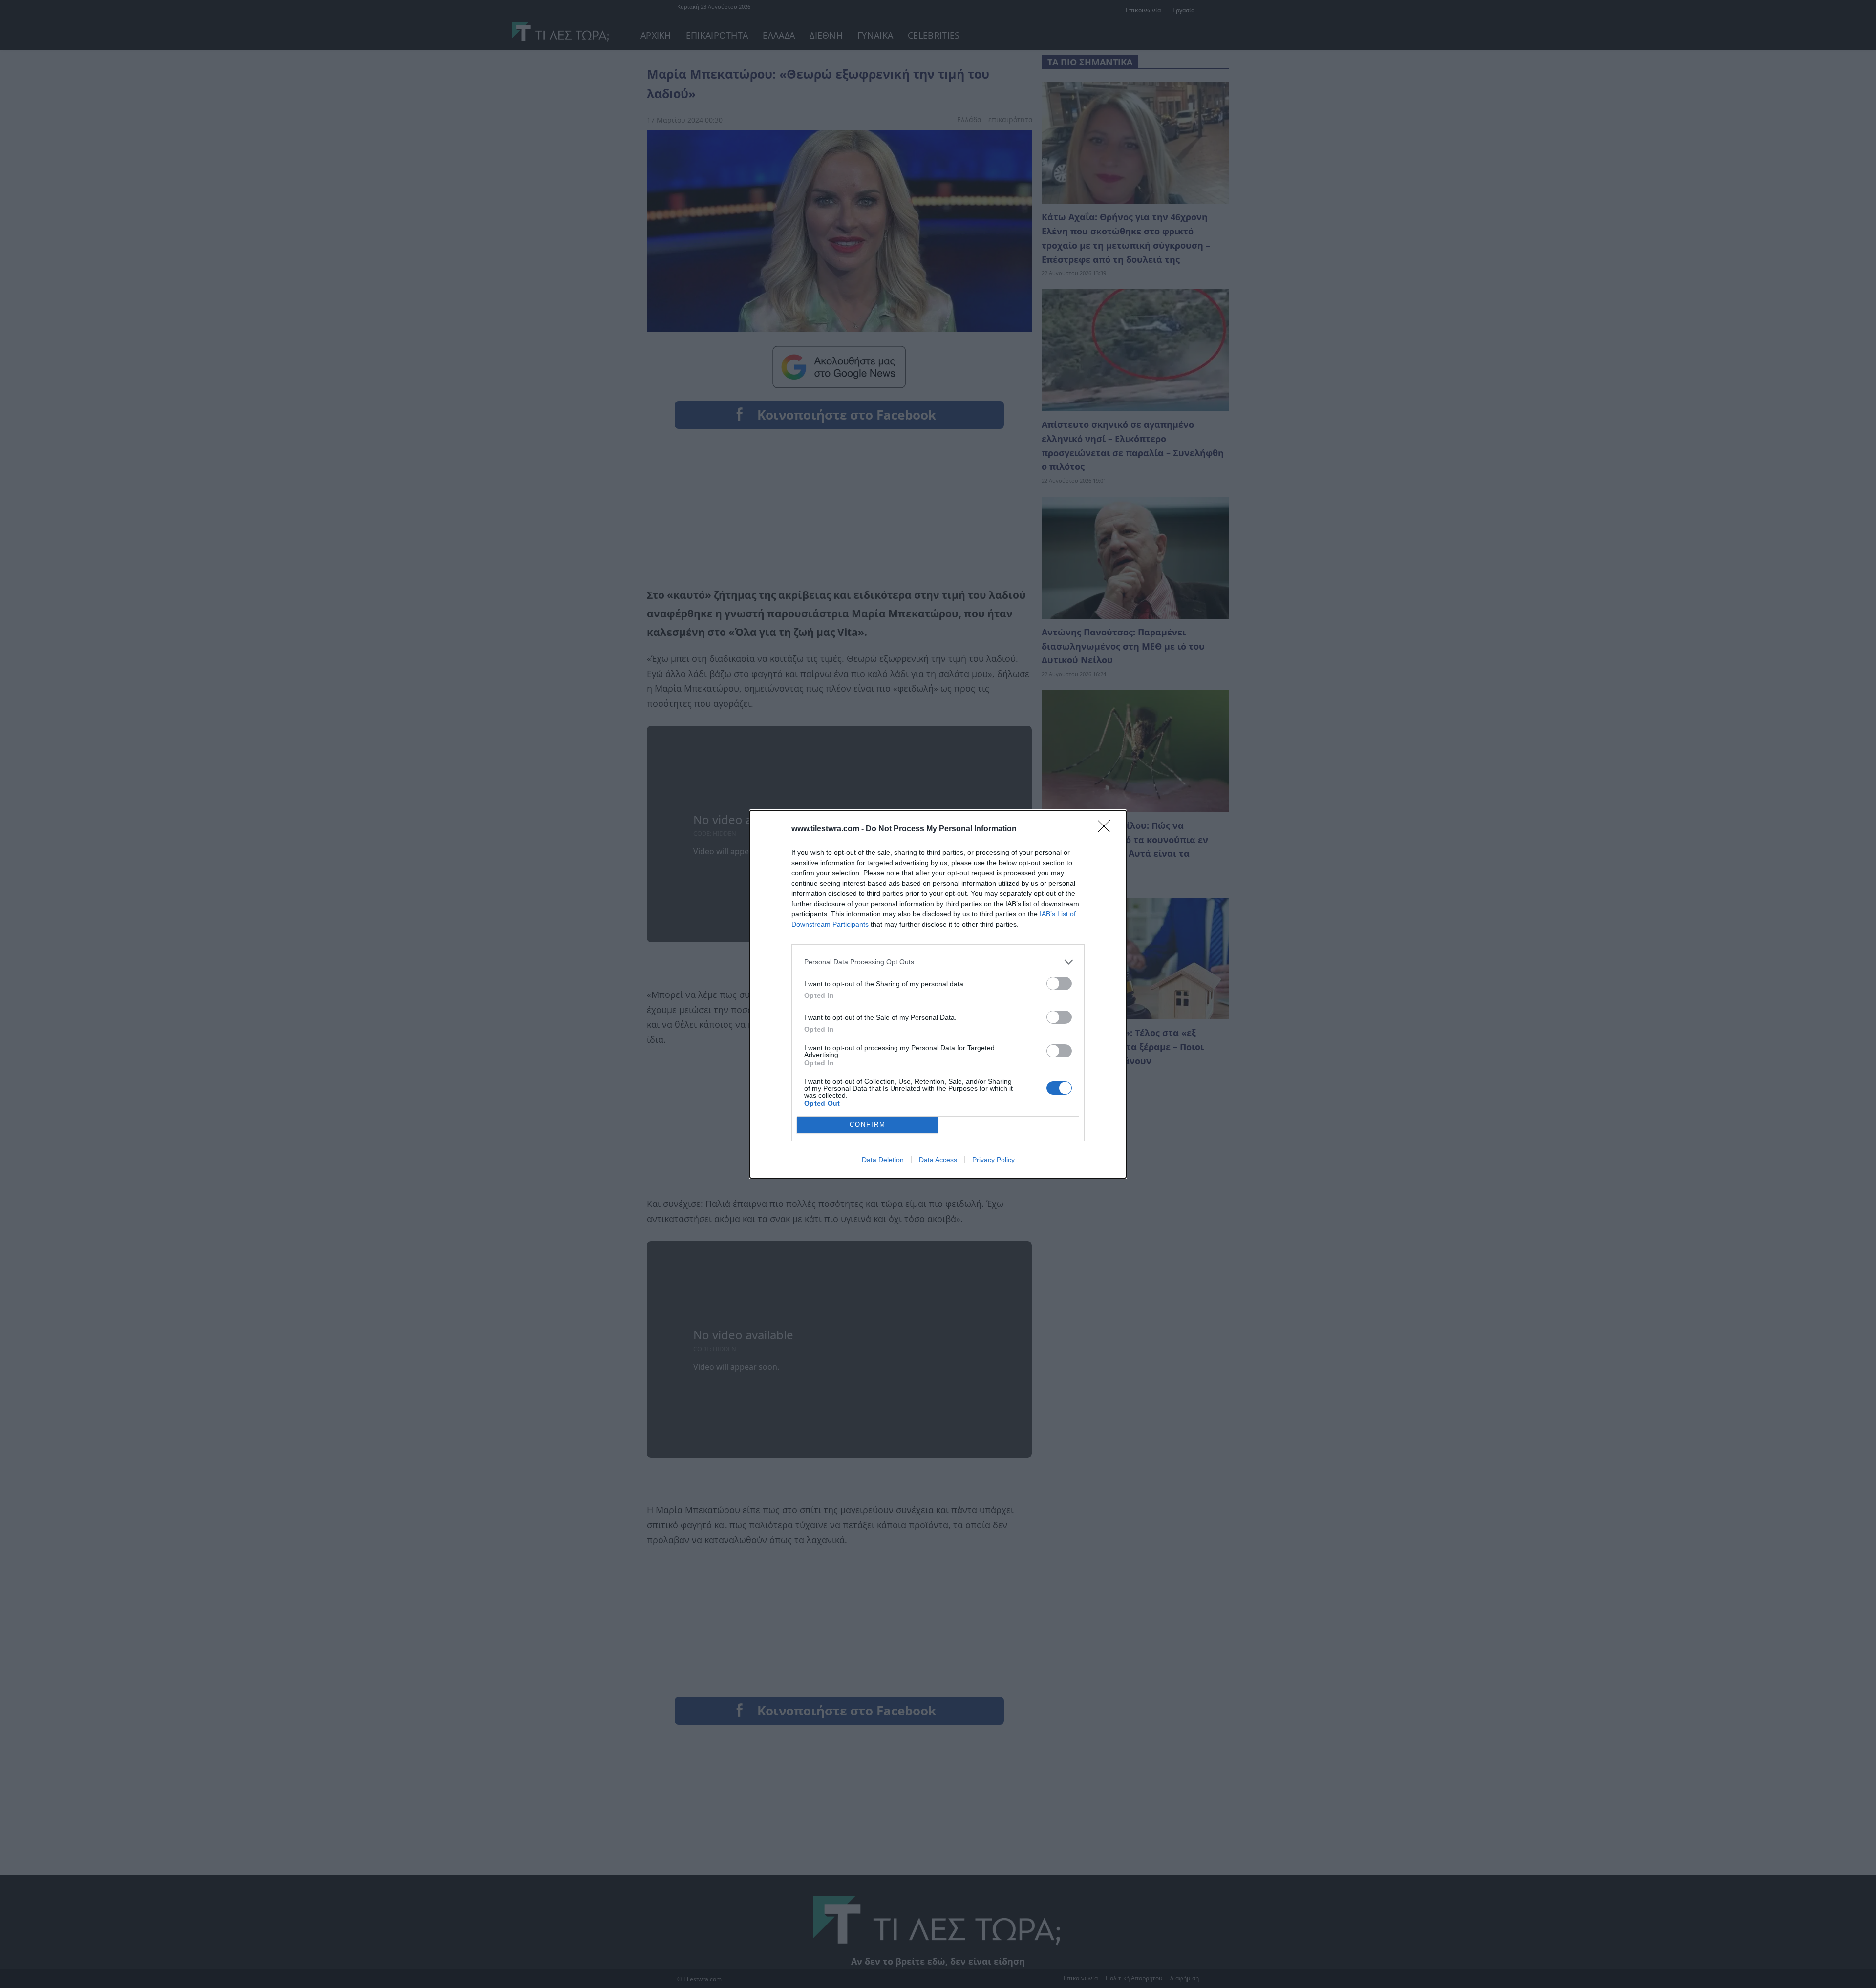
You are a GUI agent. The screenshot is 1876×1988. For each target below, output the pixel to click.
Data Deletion (883, 1160)
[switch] (1059, 983)
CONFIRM (868, 1125)
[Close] (1107, 829)
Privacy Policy (993, 1160)
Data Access (938, 1160)
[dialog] (938, 994)
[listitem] (938, 962)
